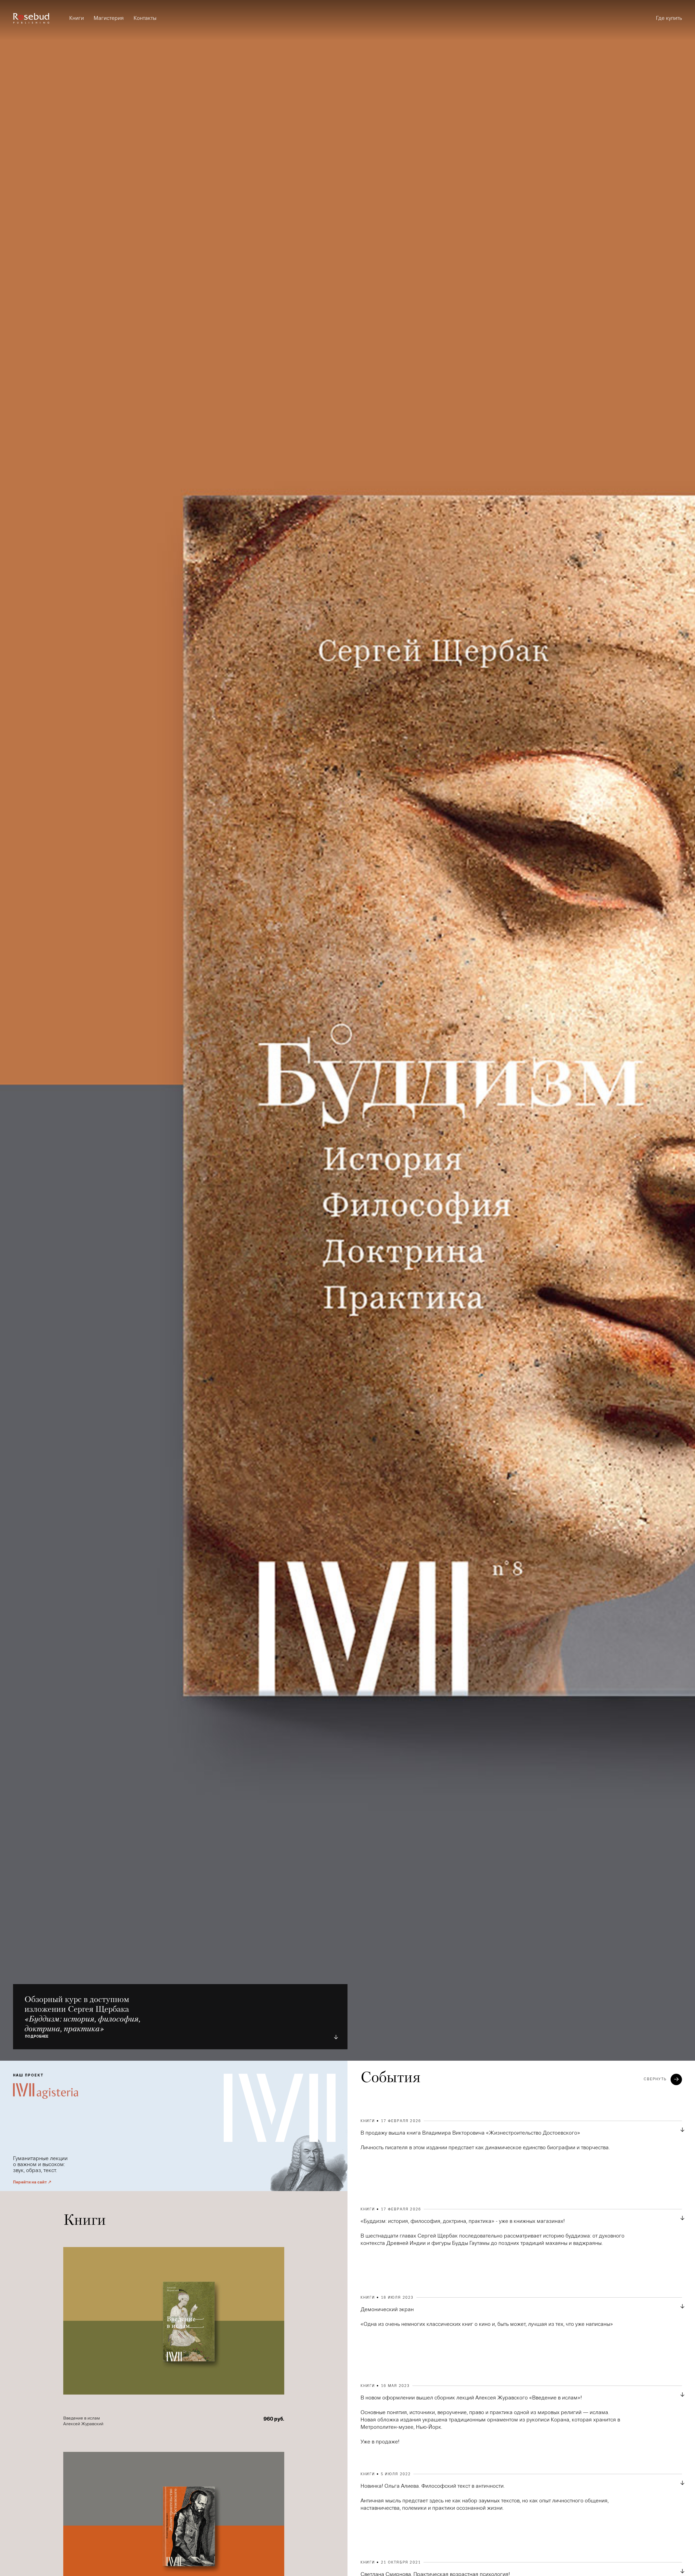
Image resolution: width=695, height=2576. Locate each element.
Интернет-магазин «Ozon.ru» (617, 48)
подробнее (37, 2037)
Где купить (669, 18)
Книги (77, 18)
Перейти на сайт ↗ (32, 2182)
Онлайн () (519, 58)
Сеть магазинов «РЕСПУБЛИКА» (622, 62)
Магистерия (109, 18)
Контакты (145, 18)
